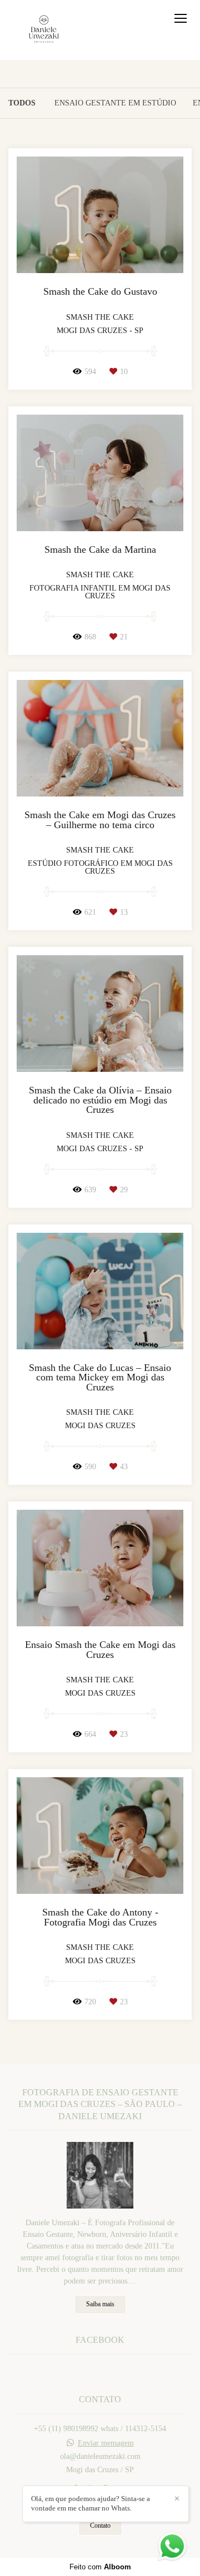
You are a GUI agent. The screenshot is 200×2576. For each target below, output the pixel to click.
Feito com (100, 2567)
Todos (22, 103)
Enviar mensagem (106, 2443)
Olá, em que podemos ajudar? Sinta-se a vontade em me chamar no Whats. (91, 2503)
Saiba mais (100, 2304)
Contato (100, 2526)
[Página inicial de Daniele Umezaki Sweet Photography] (44, 30)
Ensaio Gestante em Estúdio (115, 103)
